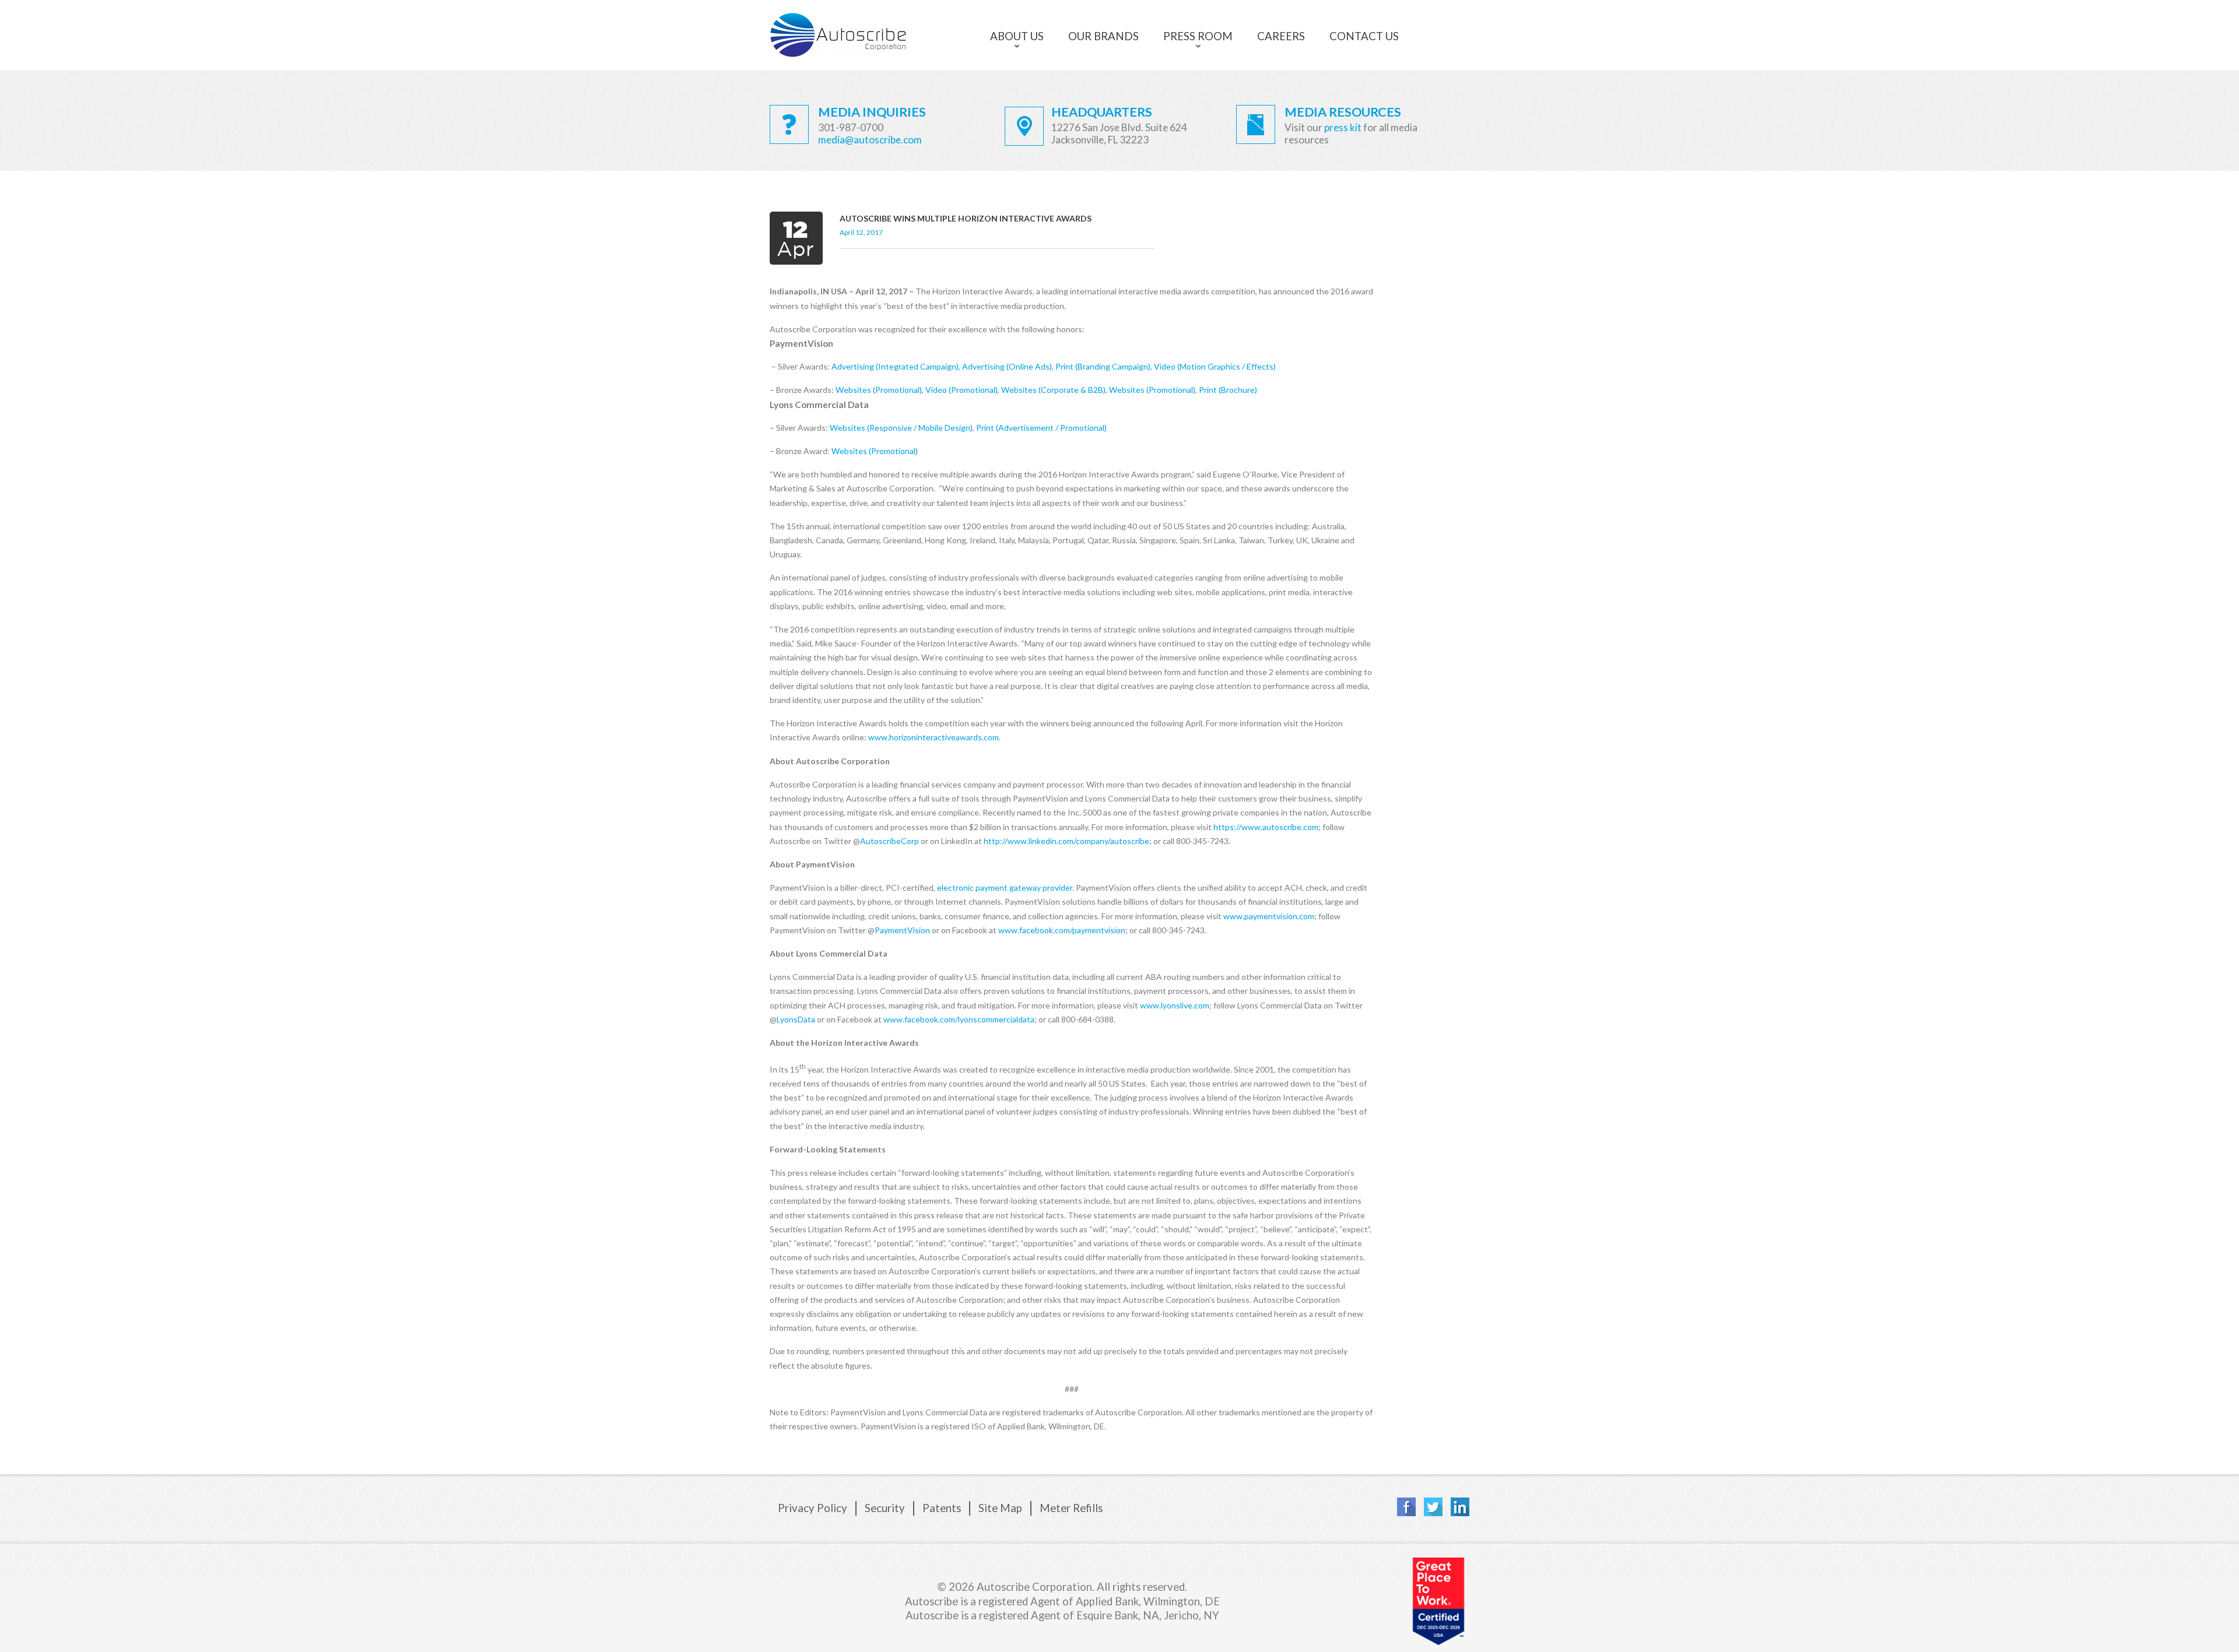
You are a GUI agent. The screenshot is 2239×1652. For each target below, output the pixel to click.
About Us (1017, 36)
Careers (1281, 36)
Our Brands (1103, 36)
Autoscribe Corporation (838, 35)
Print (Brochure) (1228, 390)
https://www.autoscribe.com (1266, 827)
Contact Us (1364, 36)
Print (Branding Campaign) (1103, 366)
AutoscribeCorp (889, 841)
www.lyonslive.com (1175, 1005)
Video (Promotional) (961, 390)
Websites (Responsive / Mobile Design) (901, 428)
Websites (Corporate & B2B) (1053, 390)
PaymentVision (902, 930)
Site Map (1000, 1509)
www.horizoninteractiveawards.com (933, 737)
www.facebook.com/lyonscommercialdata (959, 1019)
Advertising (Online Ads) (1007, 366)
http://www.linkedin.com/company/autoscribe (1066, 841)
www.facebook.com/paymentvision (1062, 930)
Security (885, 1509)
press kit (1343, 127)
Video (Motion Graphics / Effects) (1215, 366)
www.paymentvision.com (1269, 916)
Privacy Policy (813, 1509)
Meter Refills (1071, 1509)
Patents (942, 1509)
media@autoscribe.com (870, 140)
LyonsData (796, 1019)
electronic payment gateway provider (1005, 887)
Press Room (1198, 36)
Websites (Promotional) (879, 390)
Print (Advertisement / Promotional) (1041, 428)
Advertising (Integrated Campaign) (895, 366)
